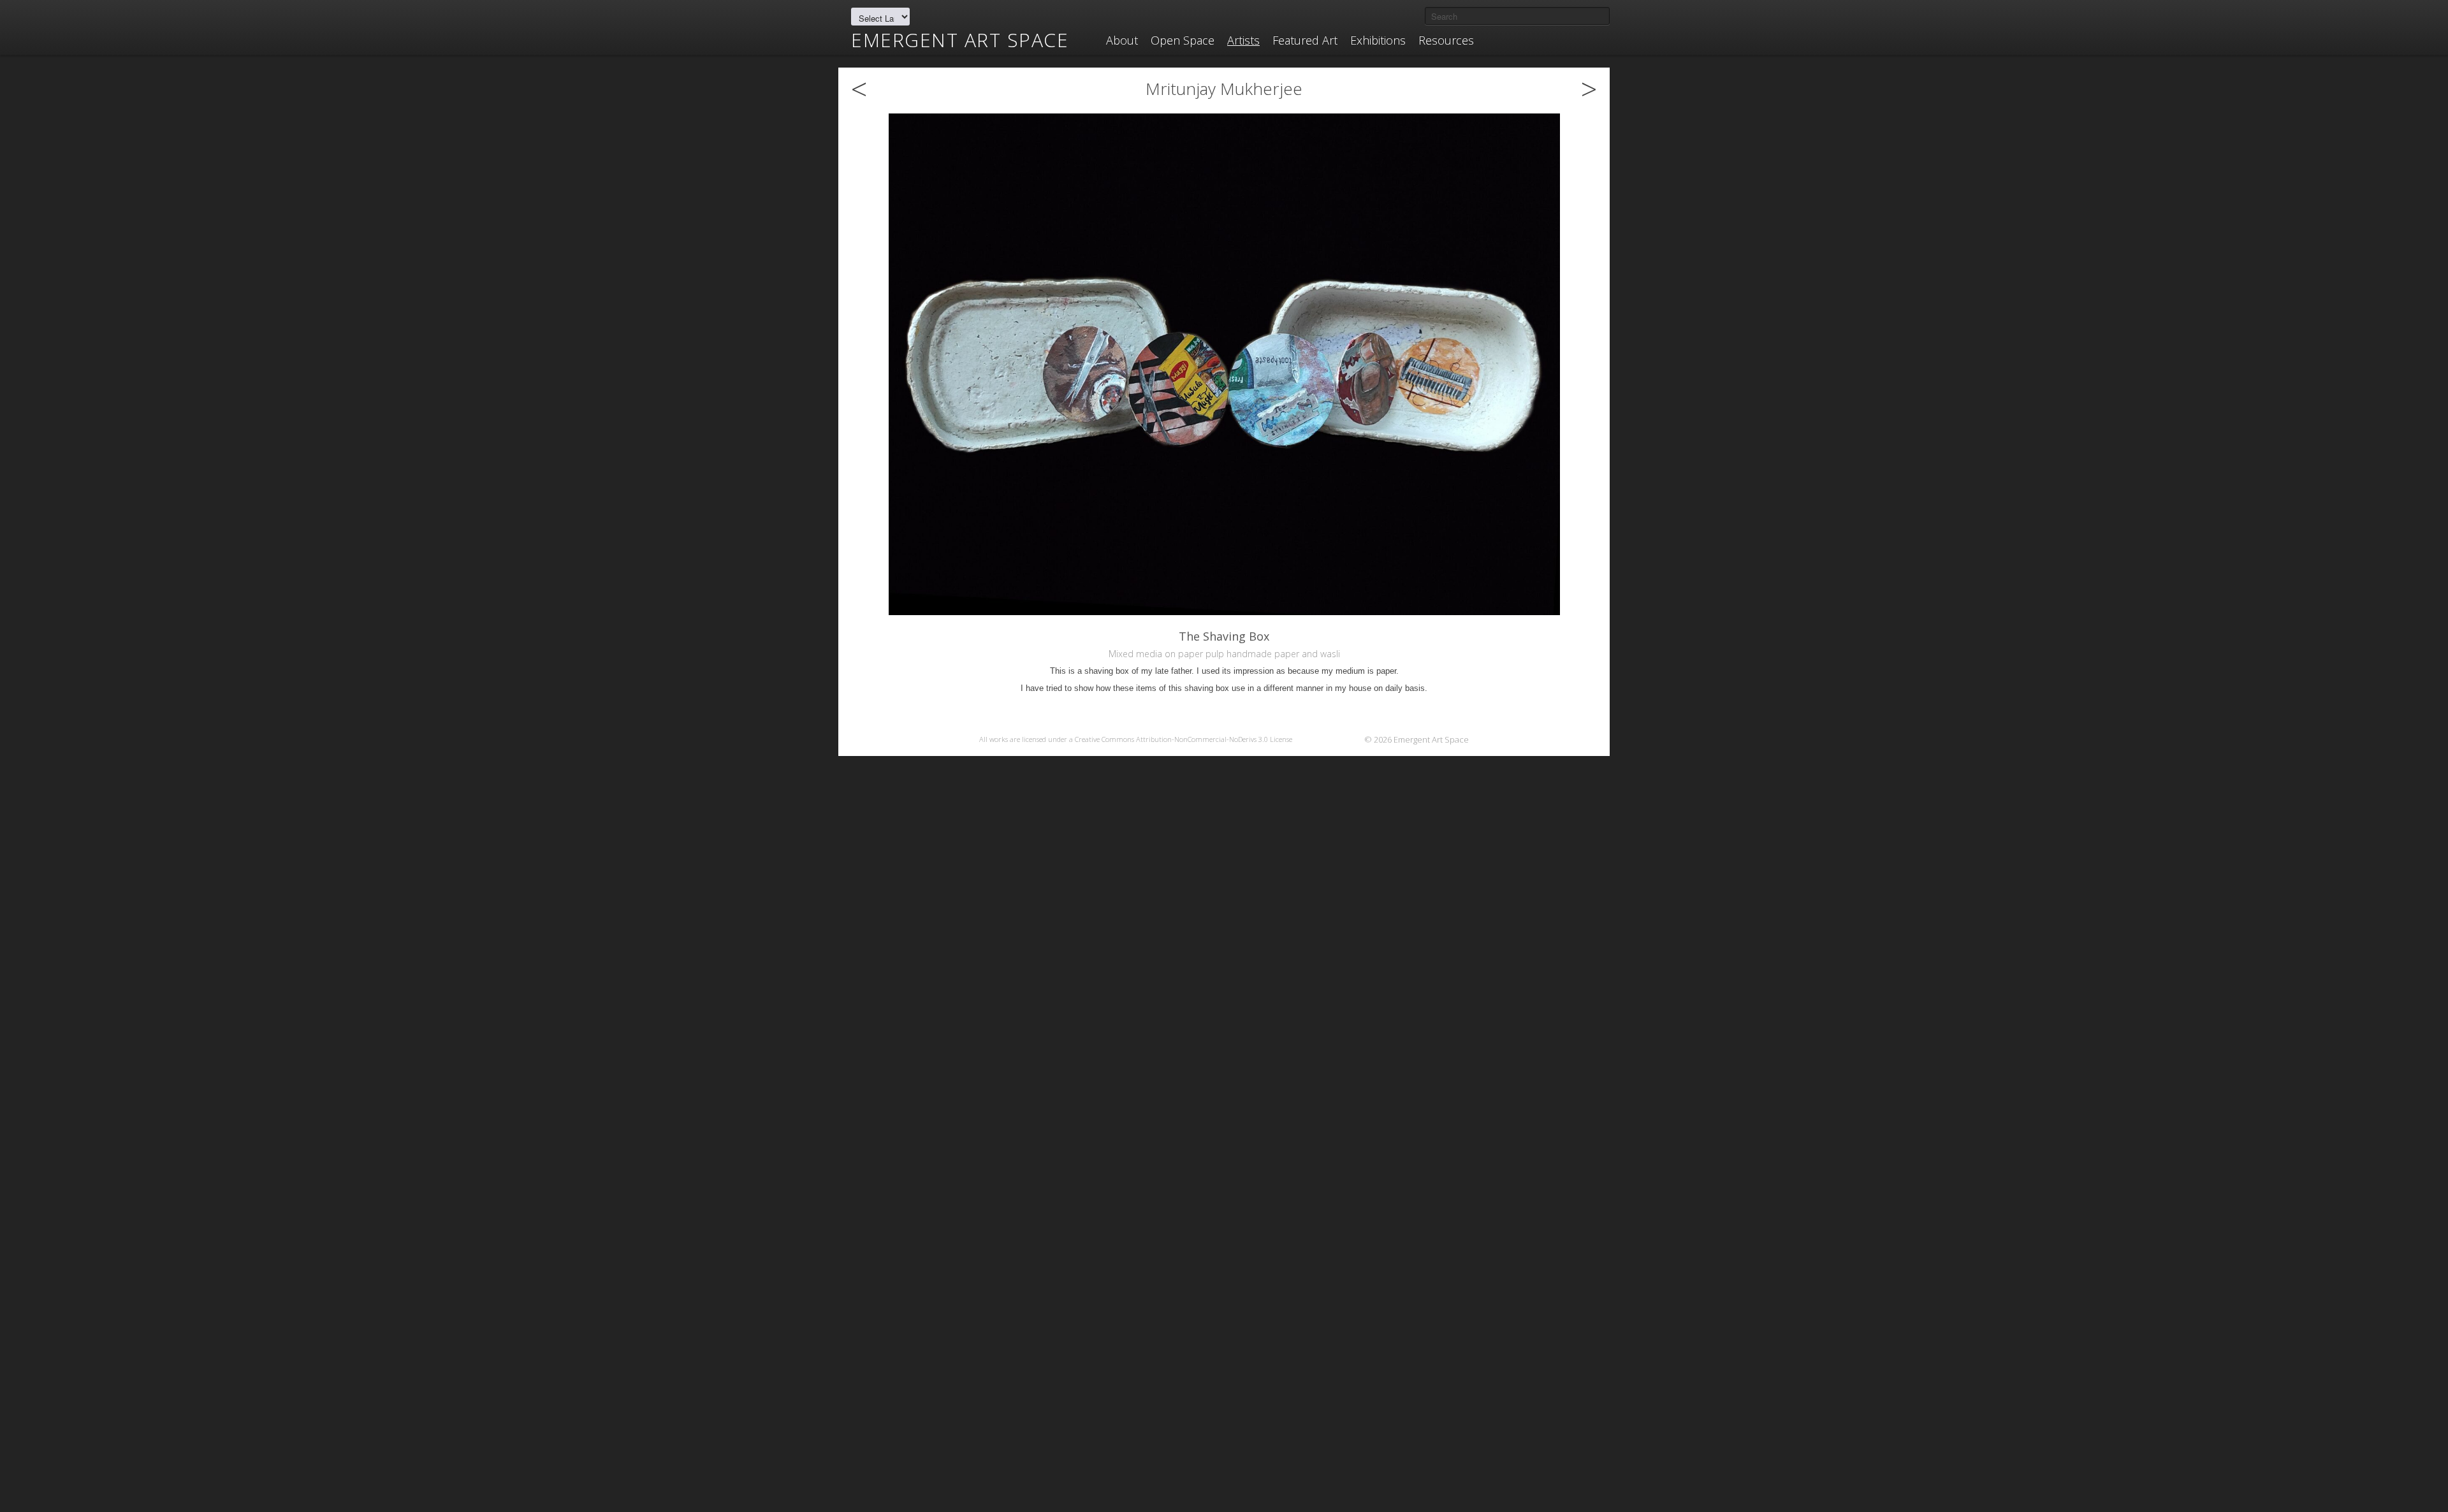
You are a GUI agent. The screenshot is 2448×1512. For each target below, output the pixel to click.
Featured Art (1305, 40)
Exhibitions (1378, 40)
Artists (1243, 40)
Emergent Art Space (960, 40)
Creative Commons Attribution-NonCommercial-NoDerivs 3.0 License (1184, 739)
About (1122, 40)
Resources (1446, 40)
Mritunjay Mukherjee (1224, 89)
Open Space (1183, 40)
